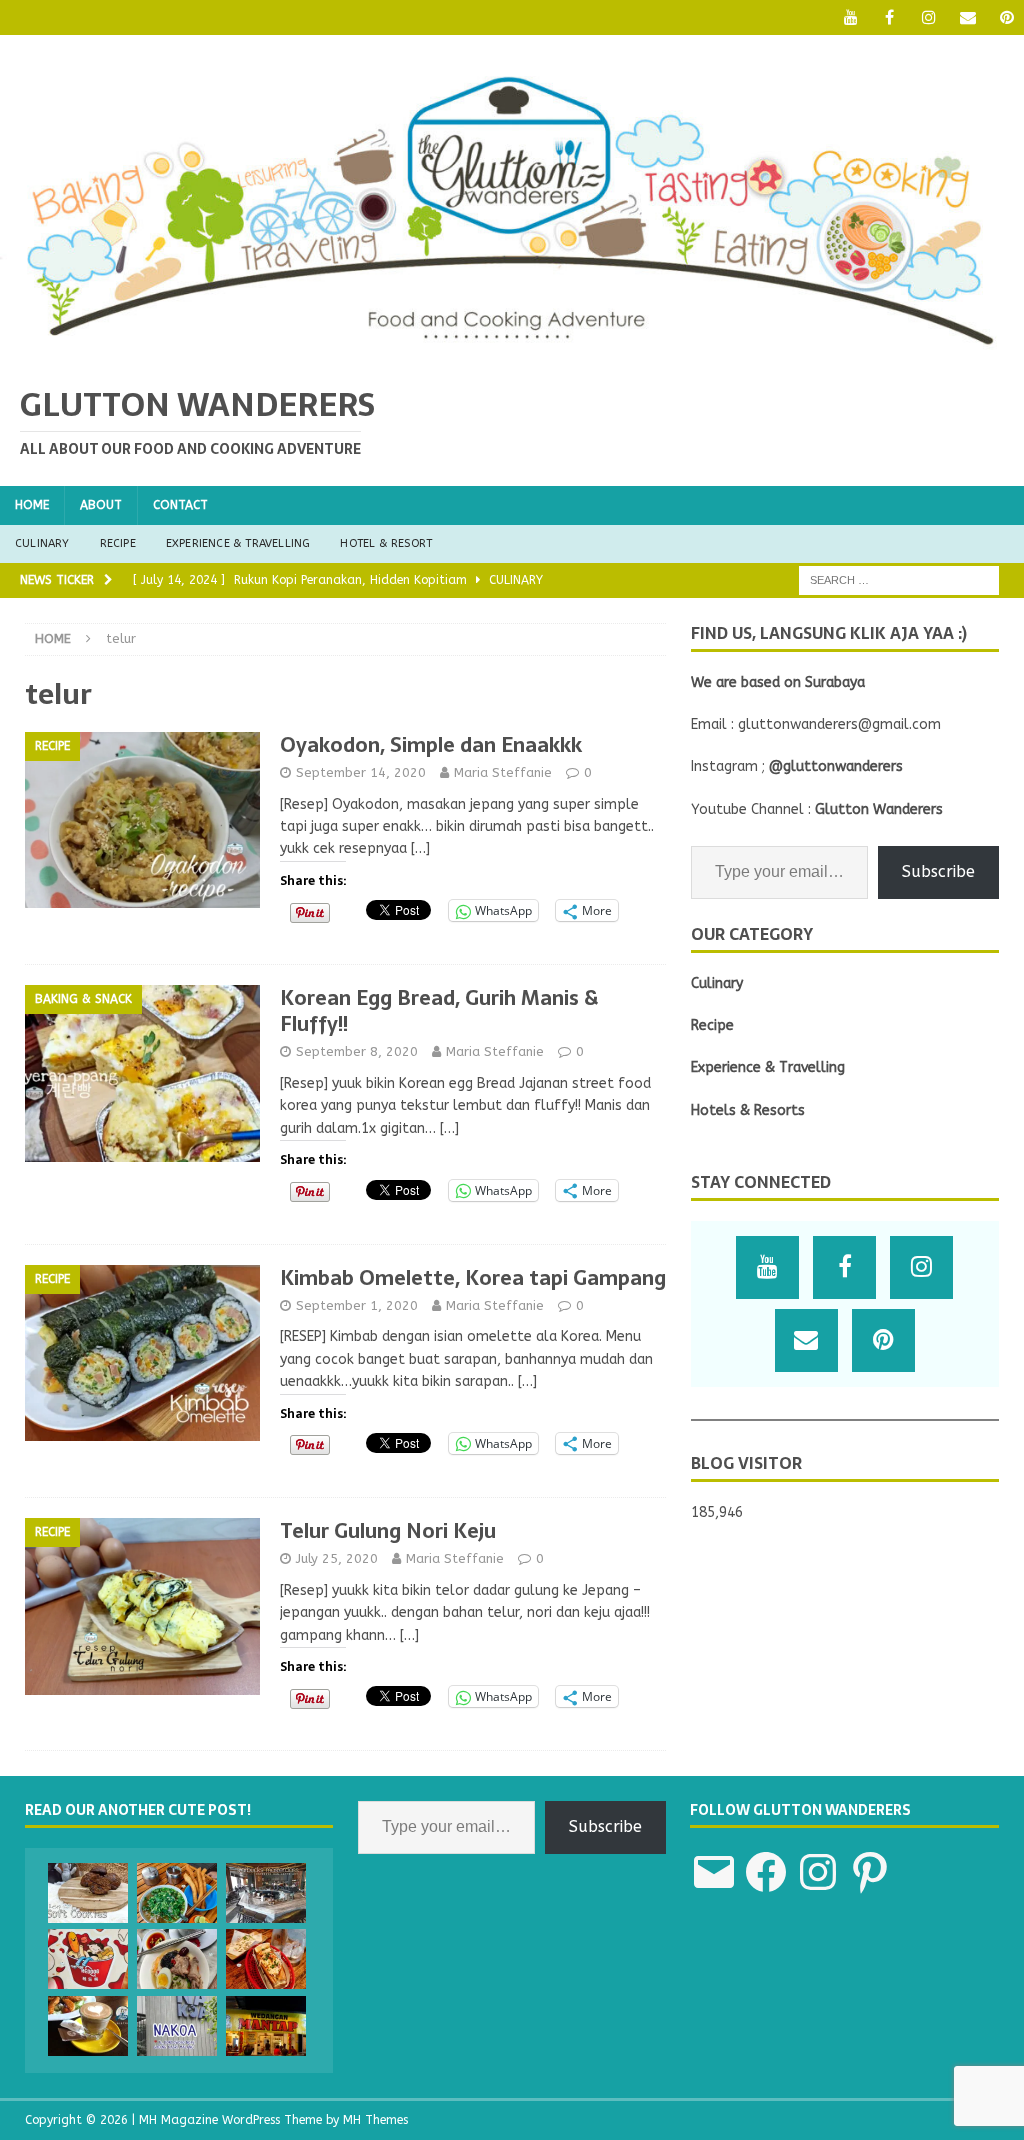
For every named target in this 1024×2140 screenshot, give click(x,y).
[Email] (967, 17)
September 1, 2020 (357, 1305)
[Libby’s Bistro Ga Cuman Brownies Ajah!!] (88, 2026)
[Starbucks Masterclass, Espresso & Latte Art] (266, 1893)
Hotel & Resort (386, 543)
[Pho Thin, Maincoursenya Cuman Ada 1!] (177, 1893)
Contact (180, 505)
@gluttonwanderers (836, 766)
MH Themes (375, 2120)
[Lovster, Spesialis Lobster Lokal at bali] (266, 1959)
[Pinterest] (1006, 17)
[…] (420, 848)
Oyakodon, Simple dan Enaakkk (431, 745)
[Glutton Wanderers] (512, 351)
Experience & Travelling (238, 543)
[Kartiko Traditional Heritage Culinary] (177, 1959)
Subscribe (938, 871)
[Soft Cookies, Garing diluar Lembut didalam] (88, 1893)
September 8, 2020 (357, 1051)
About (101, 505)
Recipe (118, 543)
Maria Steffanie (503, 772)
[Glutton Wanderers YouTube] (850, 17)
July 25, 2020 (337, 1558)
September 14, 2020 (361, 772)
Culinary (42, 543)
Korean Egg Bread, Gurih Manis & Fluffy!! (439, 1011)
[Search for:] (899, 579)
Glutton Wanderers (879, 809)
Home (32, 505)
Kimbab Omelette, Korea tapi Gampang (473, 1278)
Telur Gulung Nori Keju (388, 1531)
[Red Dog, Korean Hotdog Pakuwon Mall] (88, 1959)
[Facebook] (889, 17)
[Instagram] (928, 17)
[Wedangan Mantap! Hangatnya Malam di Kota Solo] (266, 2026)
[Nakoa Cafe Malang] (177, 2026)
